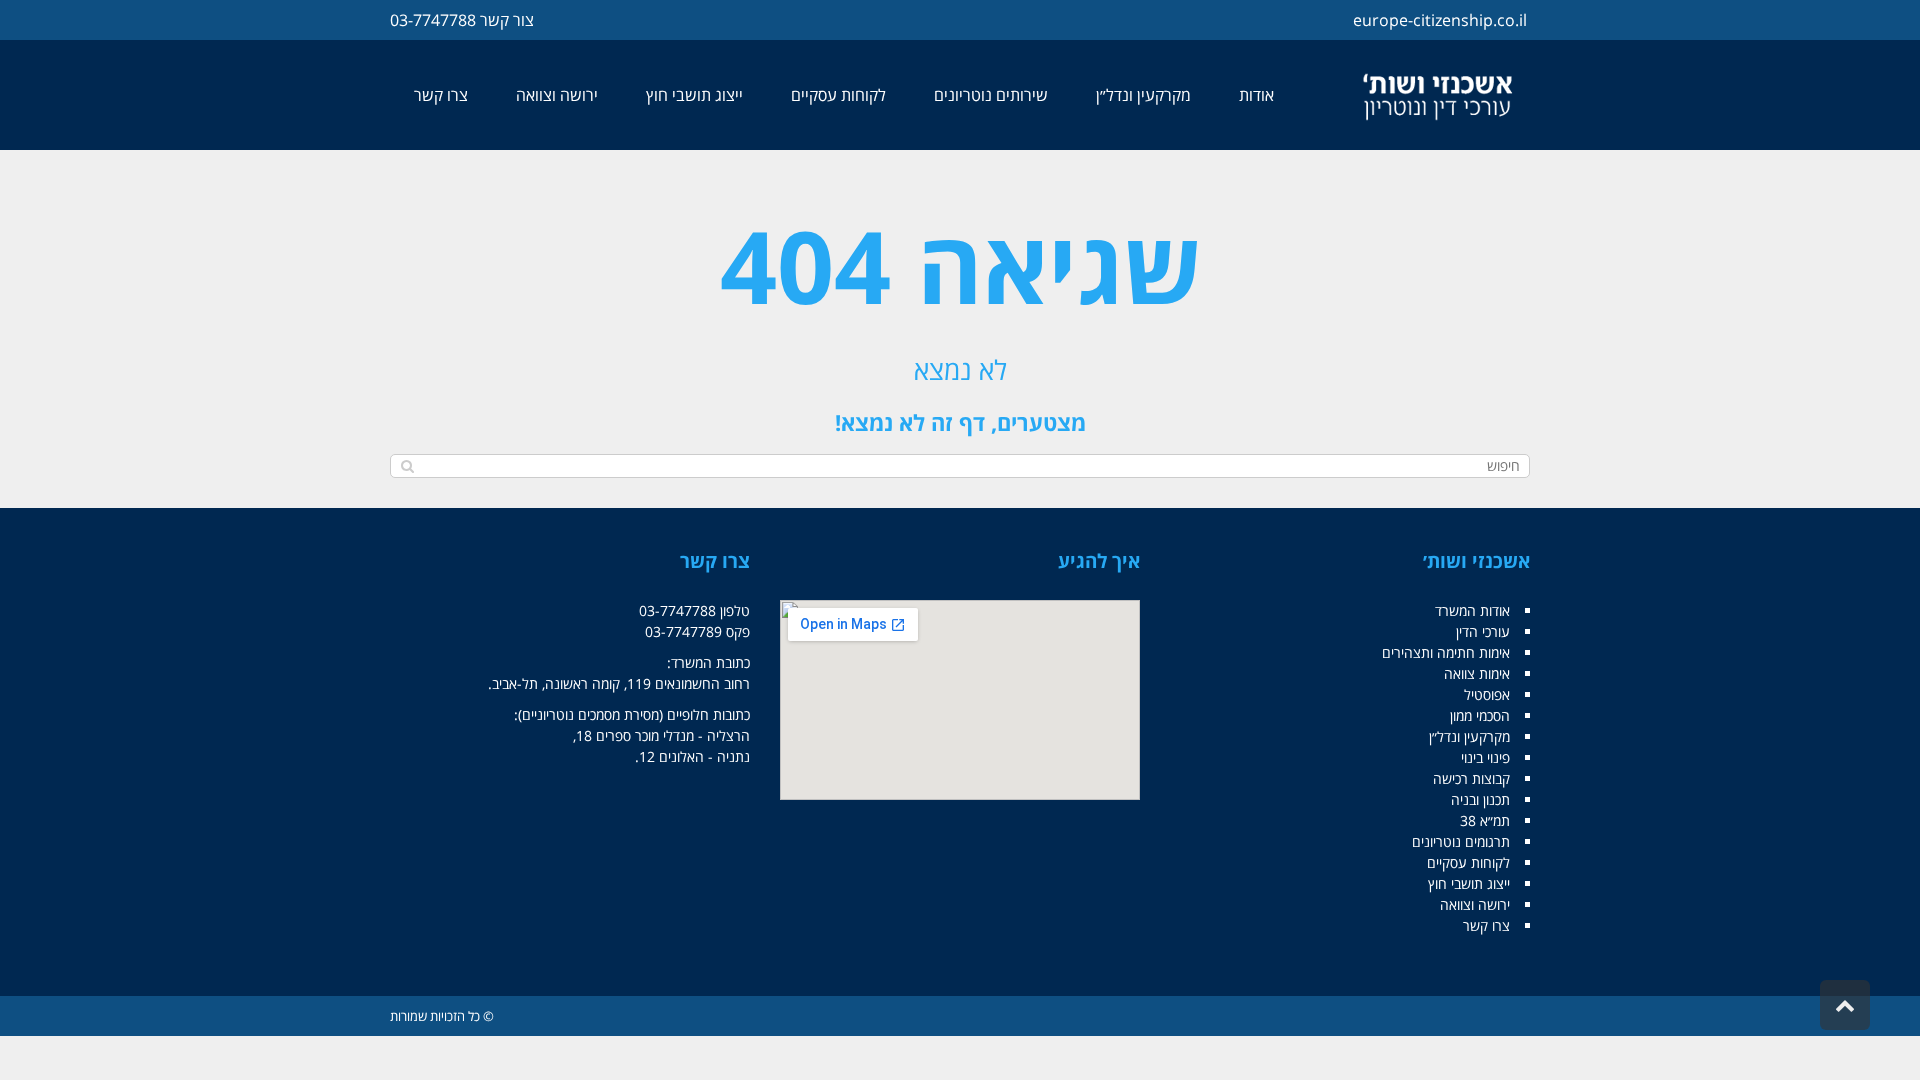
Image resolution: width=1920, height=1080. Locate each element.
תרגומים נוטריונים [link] (1461, 841)
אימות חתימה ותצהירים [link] (1446, 652)
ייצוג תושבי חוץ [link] (1469, 883)
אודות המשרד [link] (1472, 610)
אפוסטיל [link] (1487, 694)
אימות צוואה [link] (1477, 673)
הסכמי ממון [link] (1480, 715)
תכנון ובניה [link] (1480, 799)
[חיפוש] (407, 466)
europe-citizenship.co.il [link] (1440, 20)
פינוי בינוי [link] (1485, 757)
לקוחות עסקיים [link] (1468, 862)
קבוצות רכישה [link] (1471, 778)
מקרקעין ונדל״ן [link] (1469, 736)
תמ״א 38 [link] (1485, 820)
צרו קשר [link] (1486, 925)
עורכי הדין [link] (1483, 631)
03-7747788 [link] (433, 20)
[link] (1439, 95)
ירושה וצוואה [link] (1475, 904)
